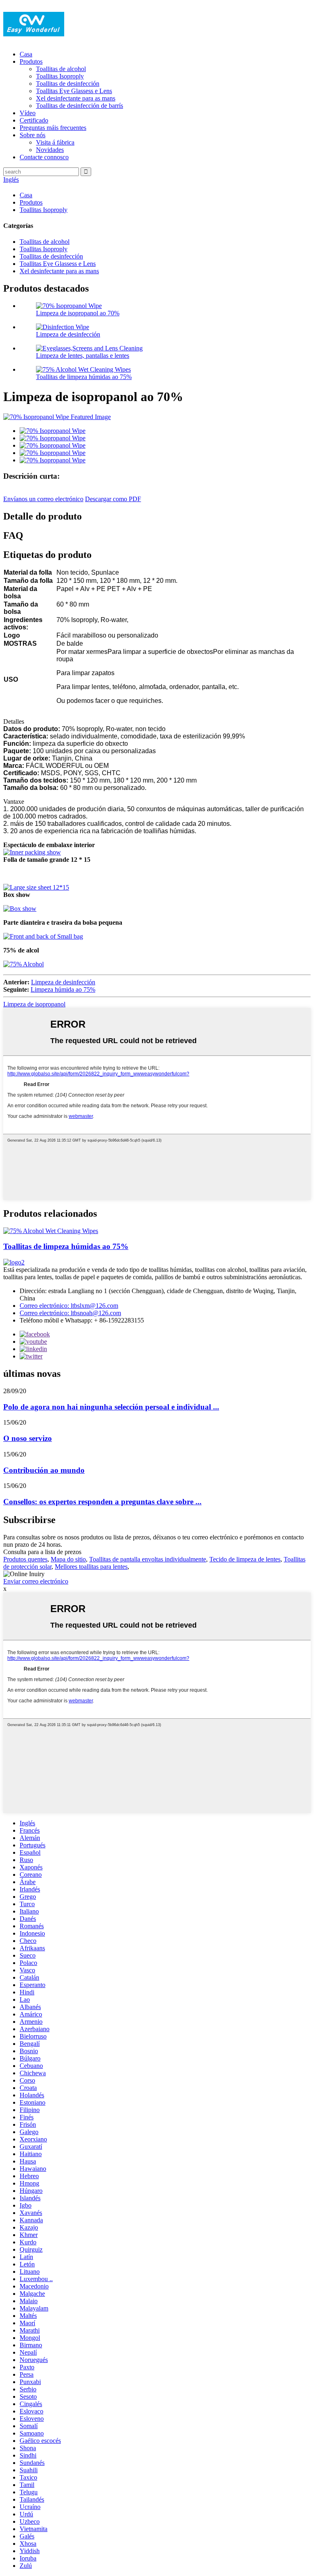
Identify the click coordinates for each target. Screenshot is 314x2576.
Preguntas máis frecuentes (53, 128)
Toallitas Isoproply (60, 76)
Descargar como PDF (113, 499)
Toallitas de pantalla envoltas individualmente (148, 1559)
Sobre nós (33, 135)
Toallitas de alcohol (61, 69)
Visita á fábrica (55, 142)
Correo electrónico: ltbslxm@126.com (69, 1306)
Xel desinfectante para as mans (76, 98)
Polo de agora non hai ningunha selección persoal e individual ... (111, 1407)
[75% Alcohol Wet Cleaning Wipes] (51, 1231)
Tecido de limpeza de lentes (245, 1559)
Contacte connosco (44, 157)
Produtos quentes (25, 1559)
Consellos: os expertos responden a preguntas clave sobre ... (102, 1502)
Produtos (31, 61)
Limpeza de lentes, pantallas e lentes (83, 356)
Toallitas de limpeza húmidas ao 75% (84, 377)
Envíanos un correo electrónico (43, 499)
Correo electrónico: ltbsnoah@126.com (70, 1313)
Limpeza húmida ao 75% (63, 989)
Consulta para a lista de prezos (42, 1552)
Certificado (34, 120)
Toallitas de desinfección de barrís (80, 106)
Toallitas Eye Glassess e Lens (74, 91)
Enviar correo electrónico (36, 1581)
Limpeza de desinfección (68, 334)
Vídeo (28, 113)
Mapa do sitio (68, 1559)
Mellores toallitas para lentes (91, 1567)
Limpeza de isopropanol (34, 1004)
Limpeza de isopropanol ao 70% (78, 313)
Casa (26, 54)
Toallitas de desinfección (68, 84)
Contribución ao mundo (44, 1470)
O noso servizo (28, 1438)
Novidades (50, 150)
